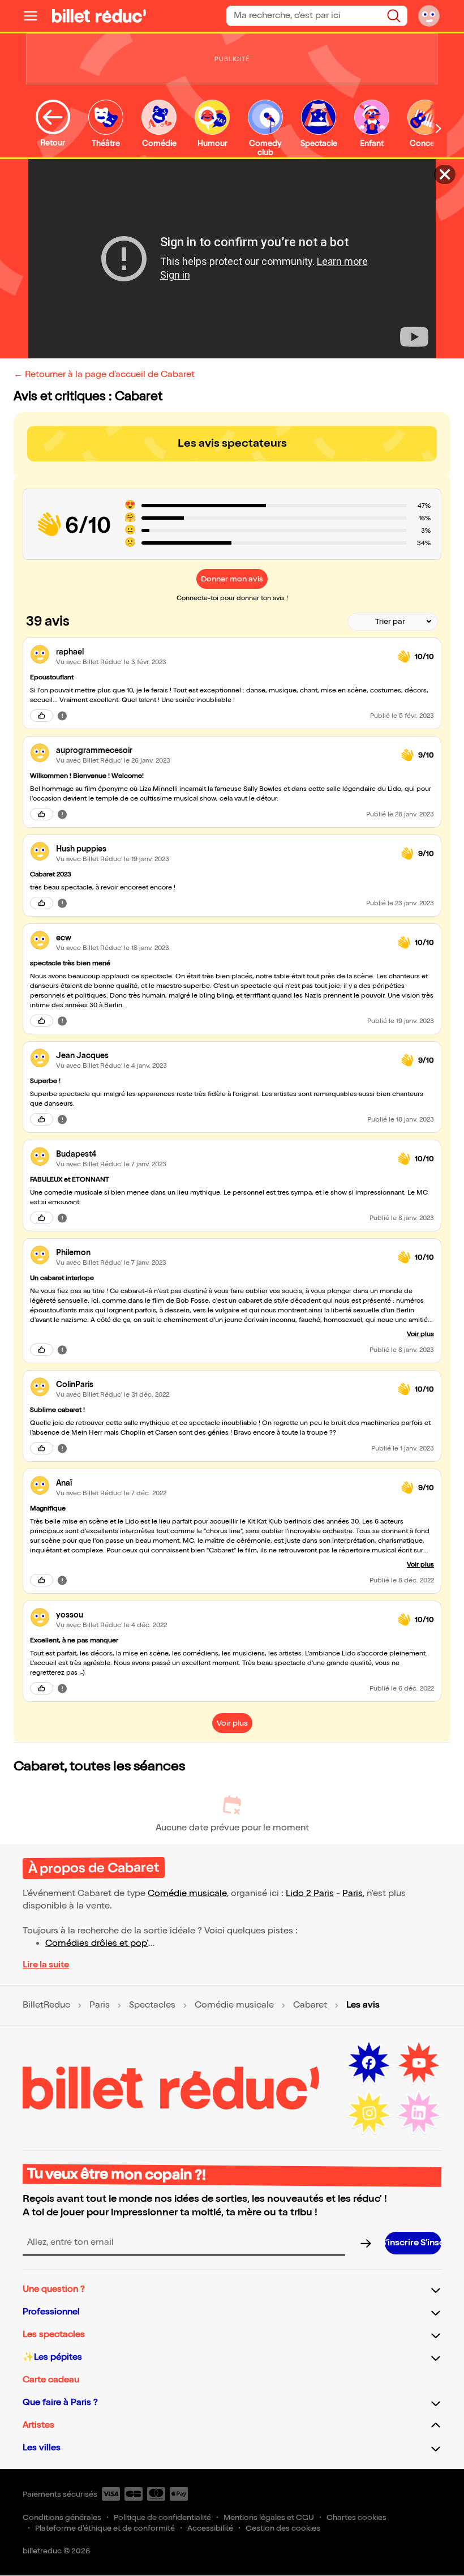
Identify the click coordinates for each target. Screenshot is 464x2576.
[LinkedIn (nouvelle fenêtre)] (419, 2113)
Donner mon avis (232, 579)
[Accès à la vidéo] (445, 174)
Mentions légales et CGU (269, 2517)
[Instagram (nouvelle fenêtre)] (369, 2113)
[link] (222, 652)
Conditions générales (62, 2517)
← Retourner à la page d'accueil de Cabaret (104, 375)
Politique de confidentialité (162, 2517)
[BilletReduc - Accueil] (99, 16)
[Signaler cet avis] (62, 716)
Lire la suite (46, 1965)
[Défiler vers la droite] (439, 128)
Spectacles (152, 2005)
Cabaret (310, 2005)
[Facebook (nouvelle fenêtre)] (369, 2063)
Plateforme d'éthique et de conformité (105, 2528)
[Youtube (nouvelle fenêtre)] (419, 2063)
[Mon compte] (429, 16)
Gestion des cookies (283, 2528)
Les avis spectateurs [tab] (232, 443)
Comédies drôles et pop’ (97, 1943)
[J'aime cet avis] (42, 716)
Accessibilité (210, 2528)
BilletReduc (46, 2005)
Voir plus (420, 1334)
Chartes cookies (356, 2517)
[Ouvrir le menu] (35, 16)
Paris (353, 1894)
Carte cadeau (51, 2380)
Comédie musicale (187, 1894)
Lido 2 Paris (310, 1894)
